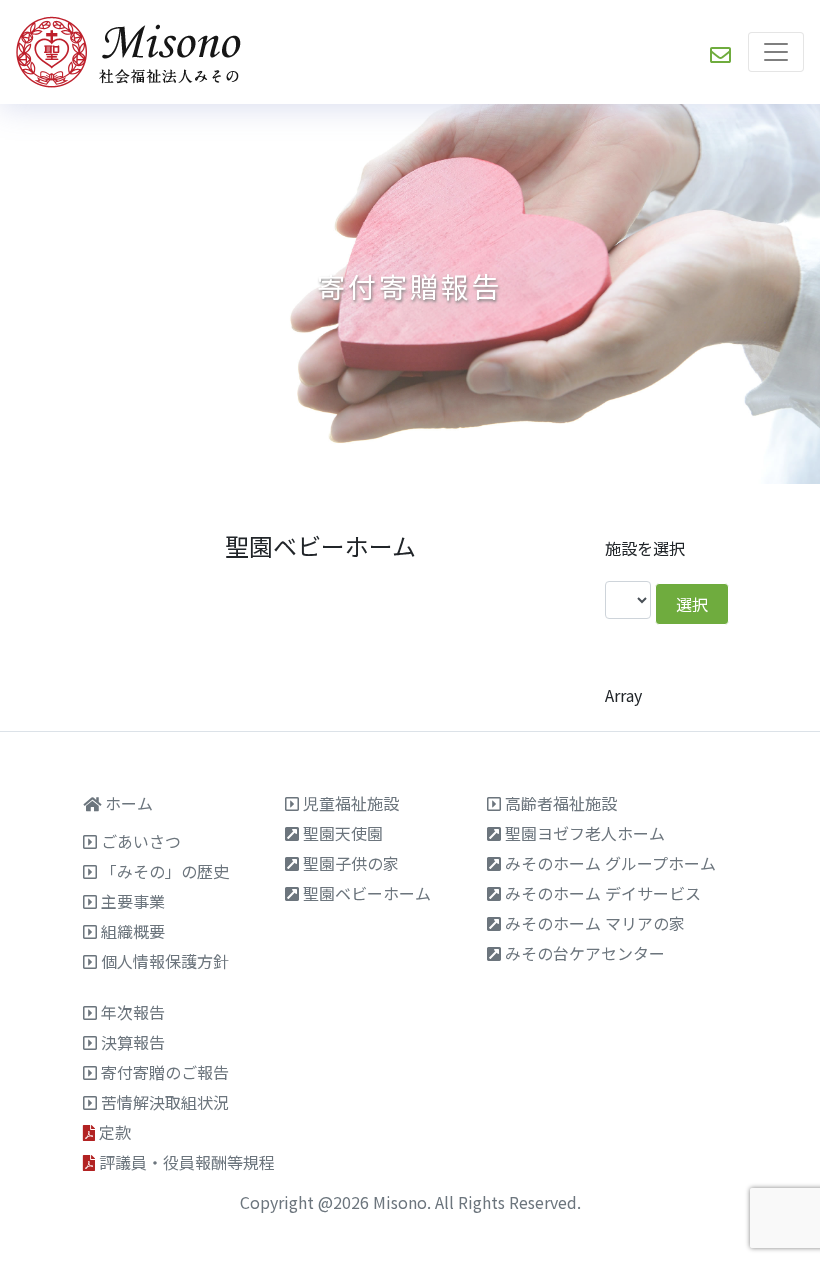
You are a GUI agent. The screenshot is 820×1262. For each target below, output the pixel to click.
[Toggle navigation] (776, 52)
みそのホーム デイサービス (603, 893)
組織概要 (133, 931)
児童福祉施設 (351, 803)
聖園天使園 (343, 833)
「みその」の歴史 (165, 871)
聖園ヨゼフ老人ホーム (585, 833)
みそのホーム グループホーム (610, 863)
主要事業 (133, 901)
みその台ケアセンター (585, 953)
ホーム (129, 803)
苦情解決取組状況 (165, 1102)
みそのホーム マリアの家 (595, 923)
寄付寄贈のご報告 (165, 1072)
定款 (115, 1132)
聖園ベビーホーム (367, 893)
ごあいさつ (141, 841)
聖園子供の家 (351, 863)
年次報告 (133, 1012)
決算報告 (133, 1042)
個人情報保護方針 (165, 961)
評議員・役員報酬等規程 (187, 1162)
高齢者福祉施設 (561, 803)
